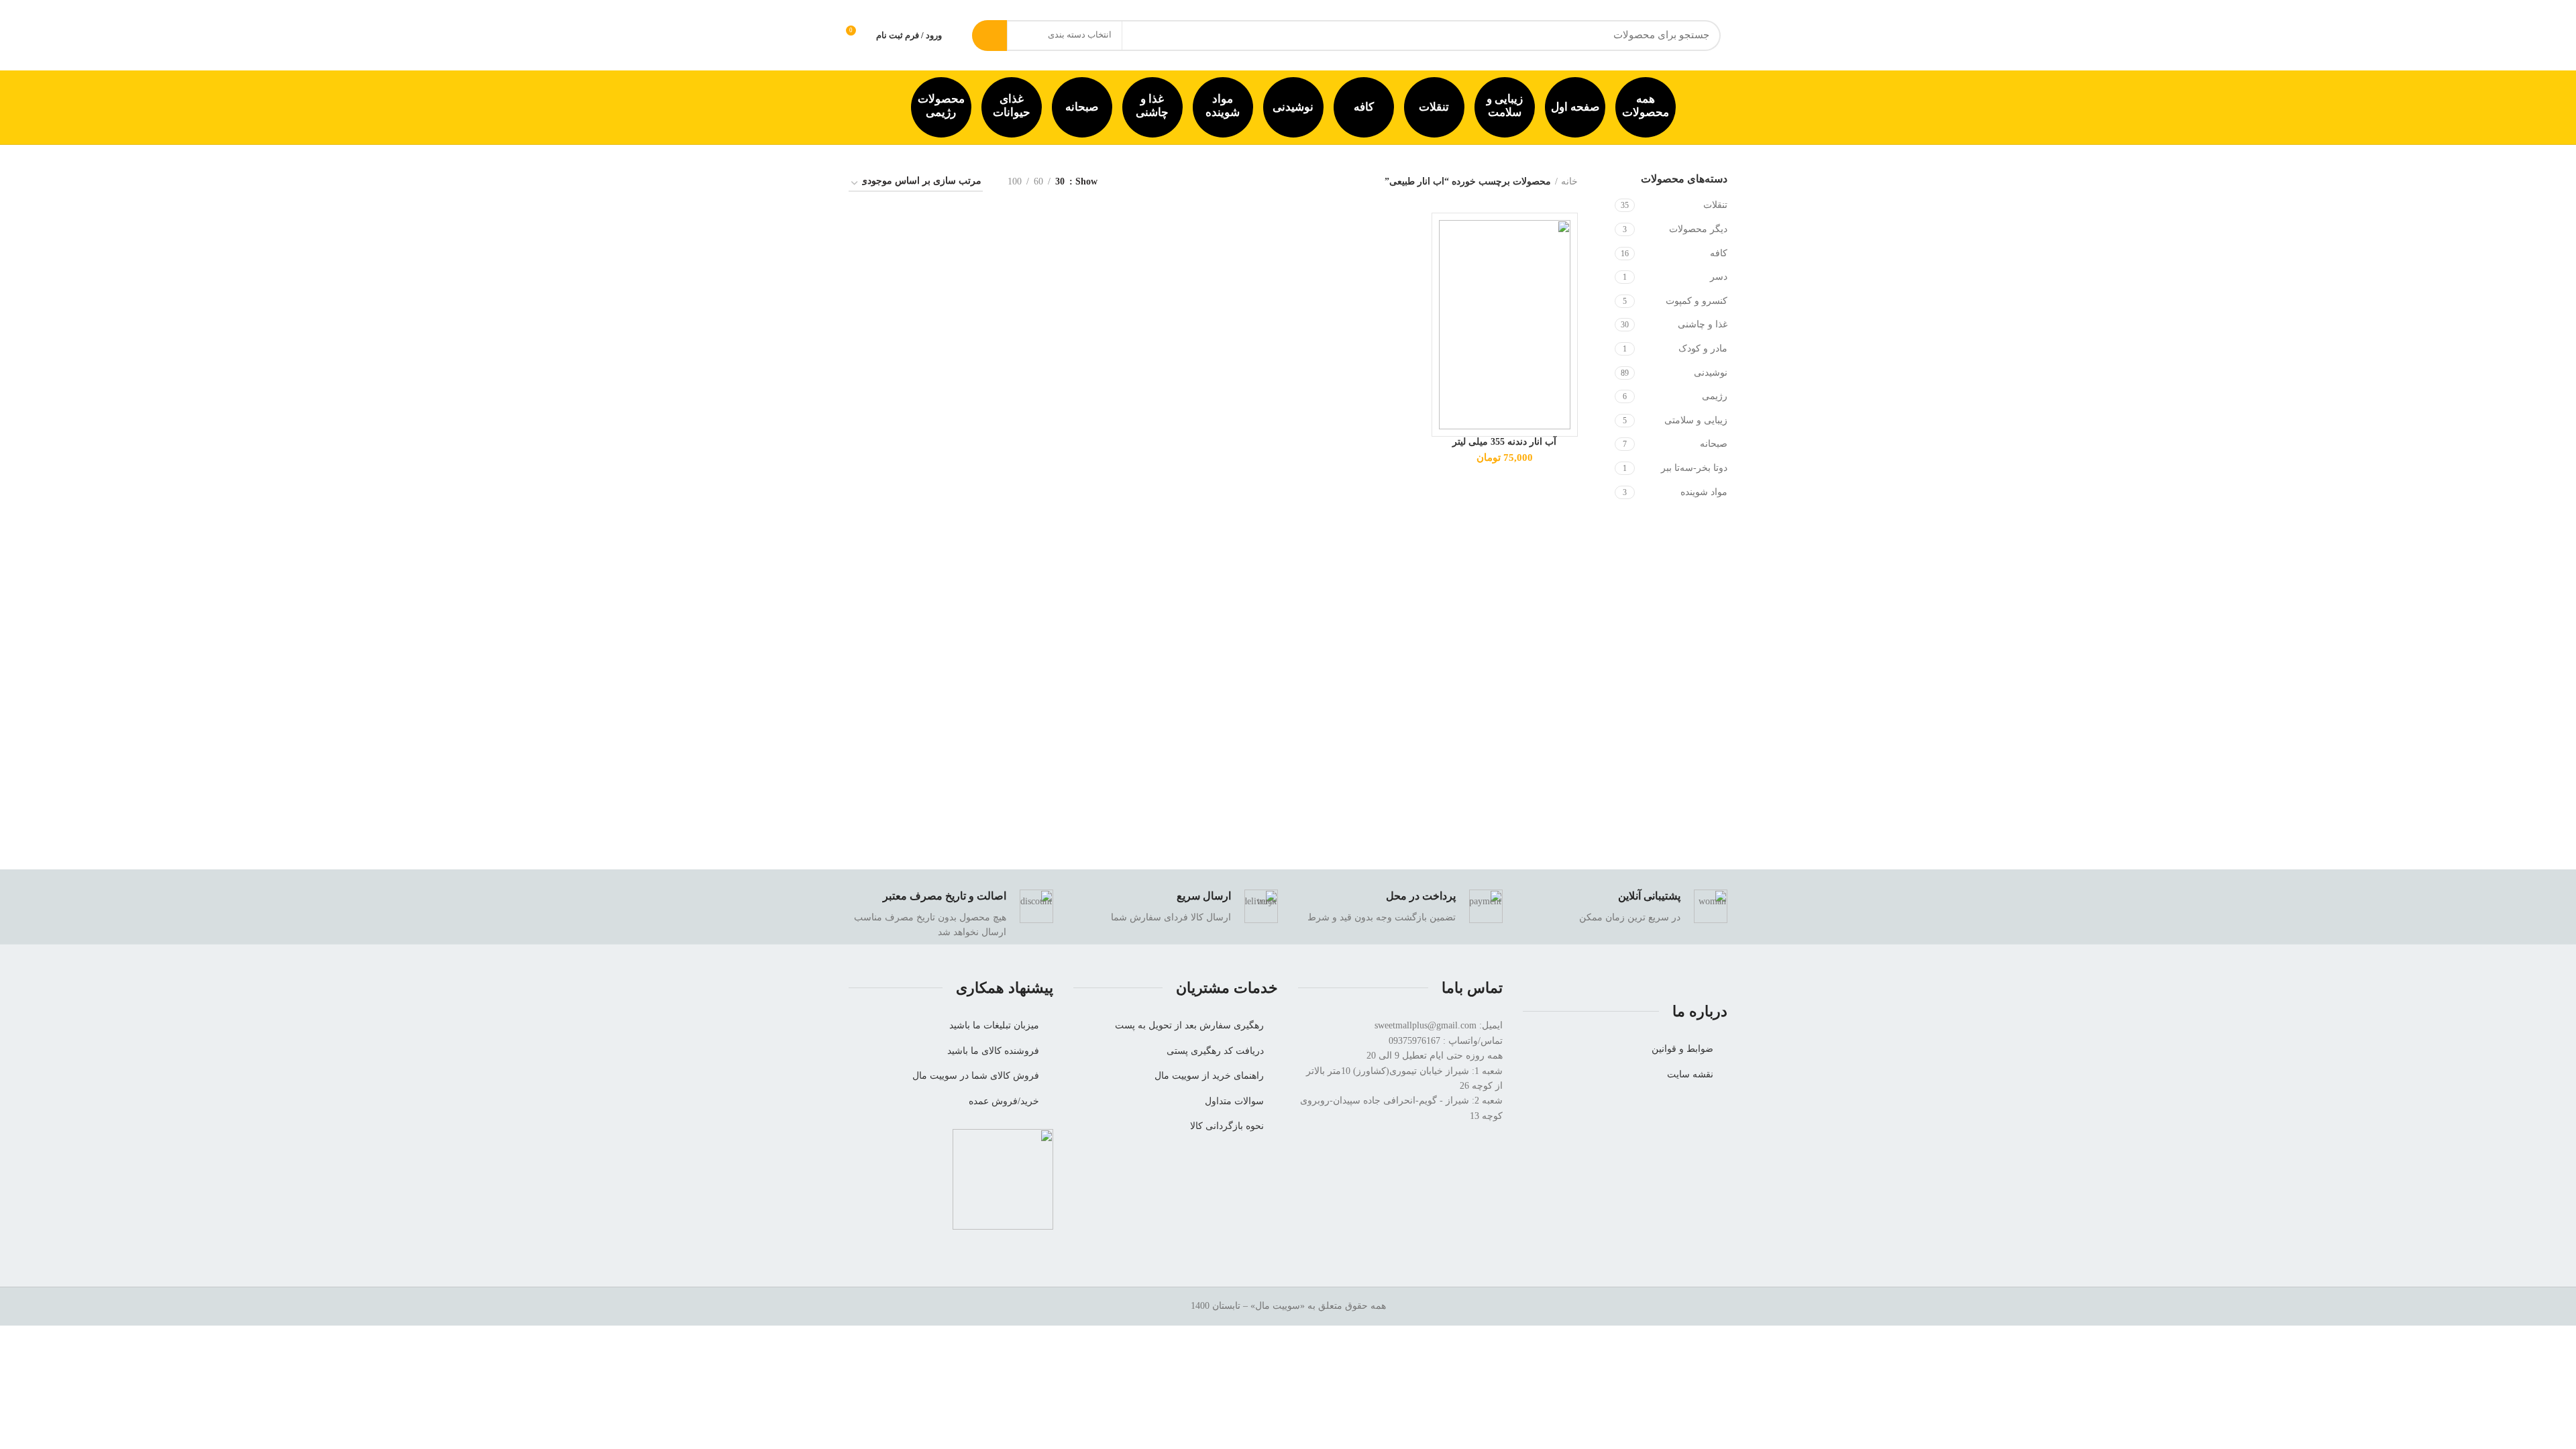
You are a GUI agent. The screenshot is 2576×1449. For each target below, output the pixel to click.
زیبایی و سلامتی (1696, 420)
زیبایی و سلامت (1505, 106)
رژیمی (1715, 396)
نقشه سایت (1690, 1074)
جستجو (989, 36)
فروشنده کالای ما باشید (993, 1051)
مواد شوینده (1223, 106)
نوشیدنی (1293, 107)
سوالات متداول (1234, 1101)
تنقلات (1434, 107)
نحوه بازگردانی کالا (1227, 1126)
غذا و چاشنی (1152, 106)
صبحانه (1082, 107)
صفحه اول (1575, 107)
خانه (1569, 181)
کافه (1364, 107)
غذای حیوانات (1012, 106)
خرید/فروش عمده (1004, 1101)
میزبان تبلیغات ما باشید (994, 1025)
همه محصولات (1646, 106)
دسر (1719, 277)
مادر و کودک (1703, 348)
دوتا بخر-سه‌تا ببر (1694, 468)
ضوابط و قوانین (1682, 1049)
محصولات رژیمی (941, 106)
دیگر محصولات (1698, 229)
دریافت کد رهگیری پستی (1215, 1051)
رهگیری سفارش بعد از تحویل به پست (1189, 1025)
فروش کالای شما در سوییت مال (976, 1076)
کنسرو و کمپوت (1697, 301)
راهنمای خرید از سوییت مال (1209, 1076)
